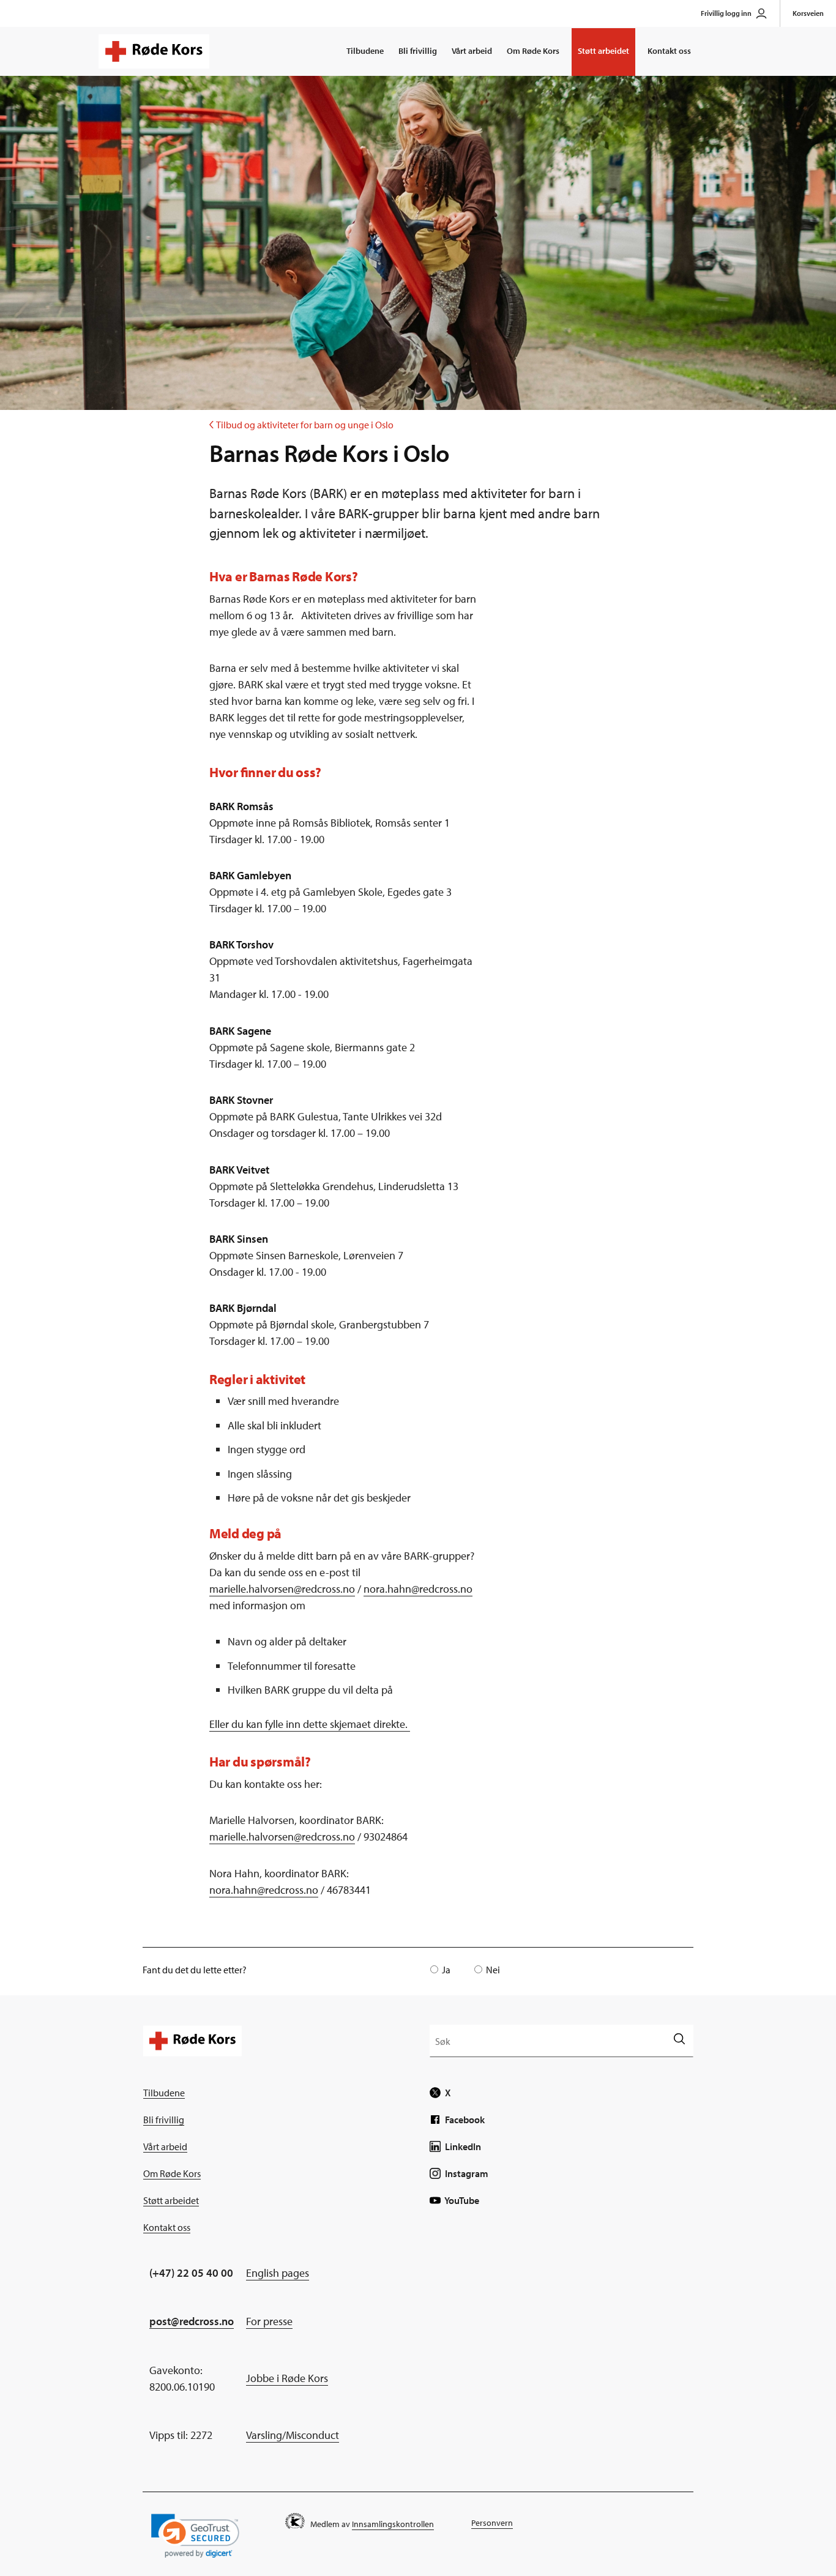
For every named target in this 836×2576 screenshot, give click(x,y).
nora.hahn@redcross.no (418, 1589)
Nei (493, 1970)
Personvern (492, 2523)
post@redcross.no (192, 2321)
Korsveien (808, 13)
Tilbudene (365, 51)
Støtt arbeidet (603, 51)
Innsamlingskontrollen (393, 2524)
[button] (195, 2536)
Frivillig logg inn (726, 13)
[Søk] (679, 2040)
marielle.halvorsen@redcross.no (282, 1589)
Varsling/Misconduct (293, 2435)
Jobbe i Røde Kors (287, 2378)
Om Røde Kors (533, 51)
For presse (269, 2321)
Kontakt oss (669, 51)
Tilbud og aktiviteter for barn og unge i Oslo (301, 425)
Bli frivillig (418, 51)
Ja (446, 1970)
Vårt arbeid (472, 51)
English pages (278, 2273)
